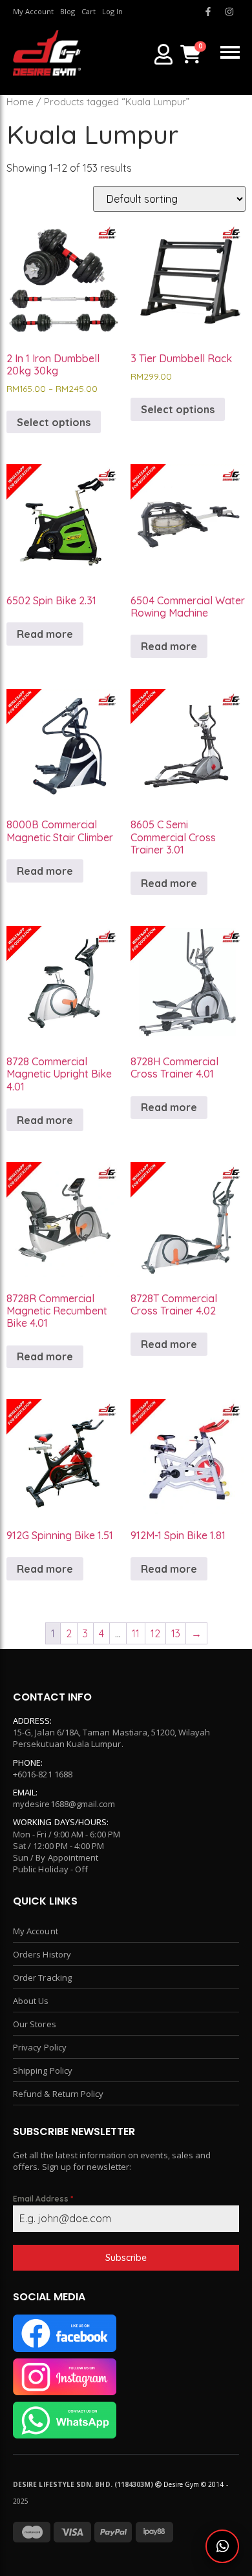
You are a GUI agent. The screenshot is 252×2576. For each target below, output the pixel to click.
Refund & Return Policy (58, 2094)
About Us (31, 2001)
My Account (36, 1931)
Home (20, 102)
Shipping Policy (43, 2070)
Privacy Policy (40, 2047)
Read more (45, 634)
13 (176, 1633)
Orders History (42, 1954)
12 (155, 1633)
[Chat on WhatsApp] (222, 2546)
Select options (54, 422)
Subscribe (126, 2258)
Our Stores (35, 2024)
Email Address (43, 2199)
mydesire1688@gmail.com (64, 1804)
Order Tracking (42, 1978)
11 (136, 1633)
